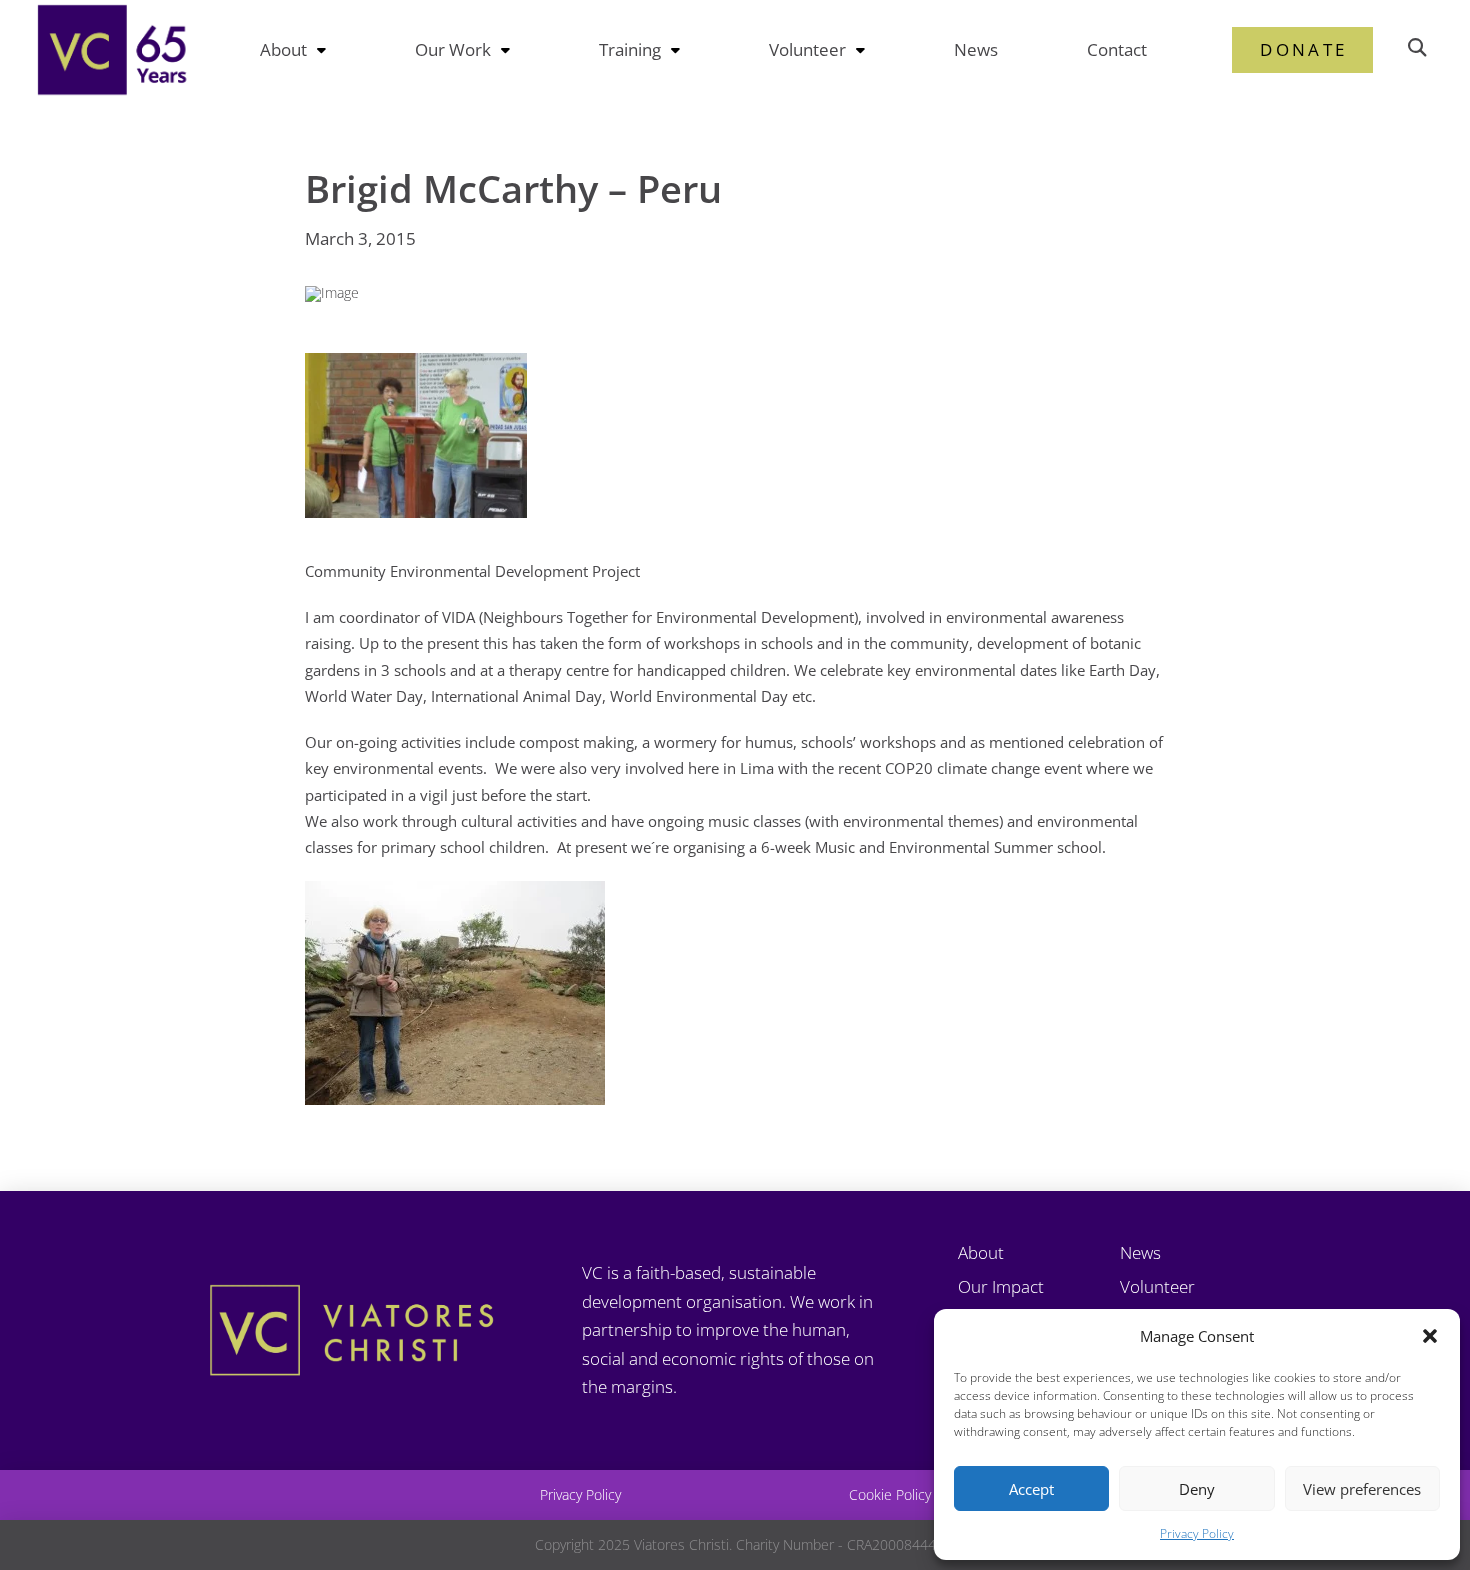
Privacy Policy (1197, 1533)
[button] (1430, 1336)
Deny (1197, 1489)
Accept (1031, 1489)
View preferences (1362, 1489)
